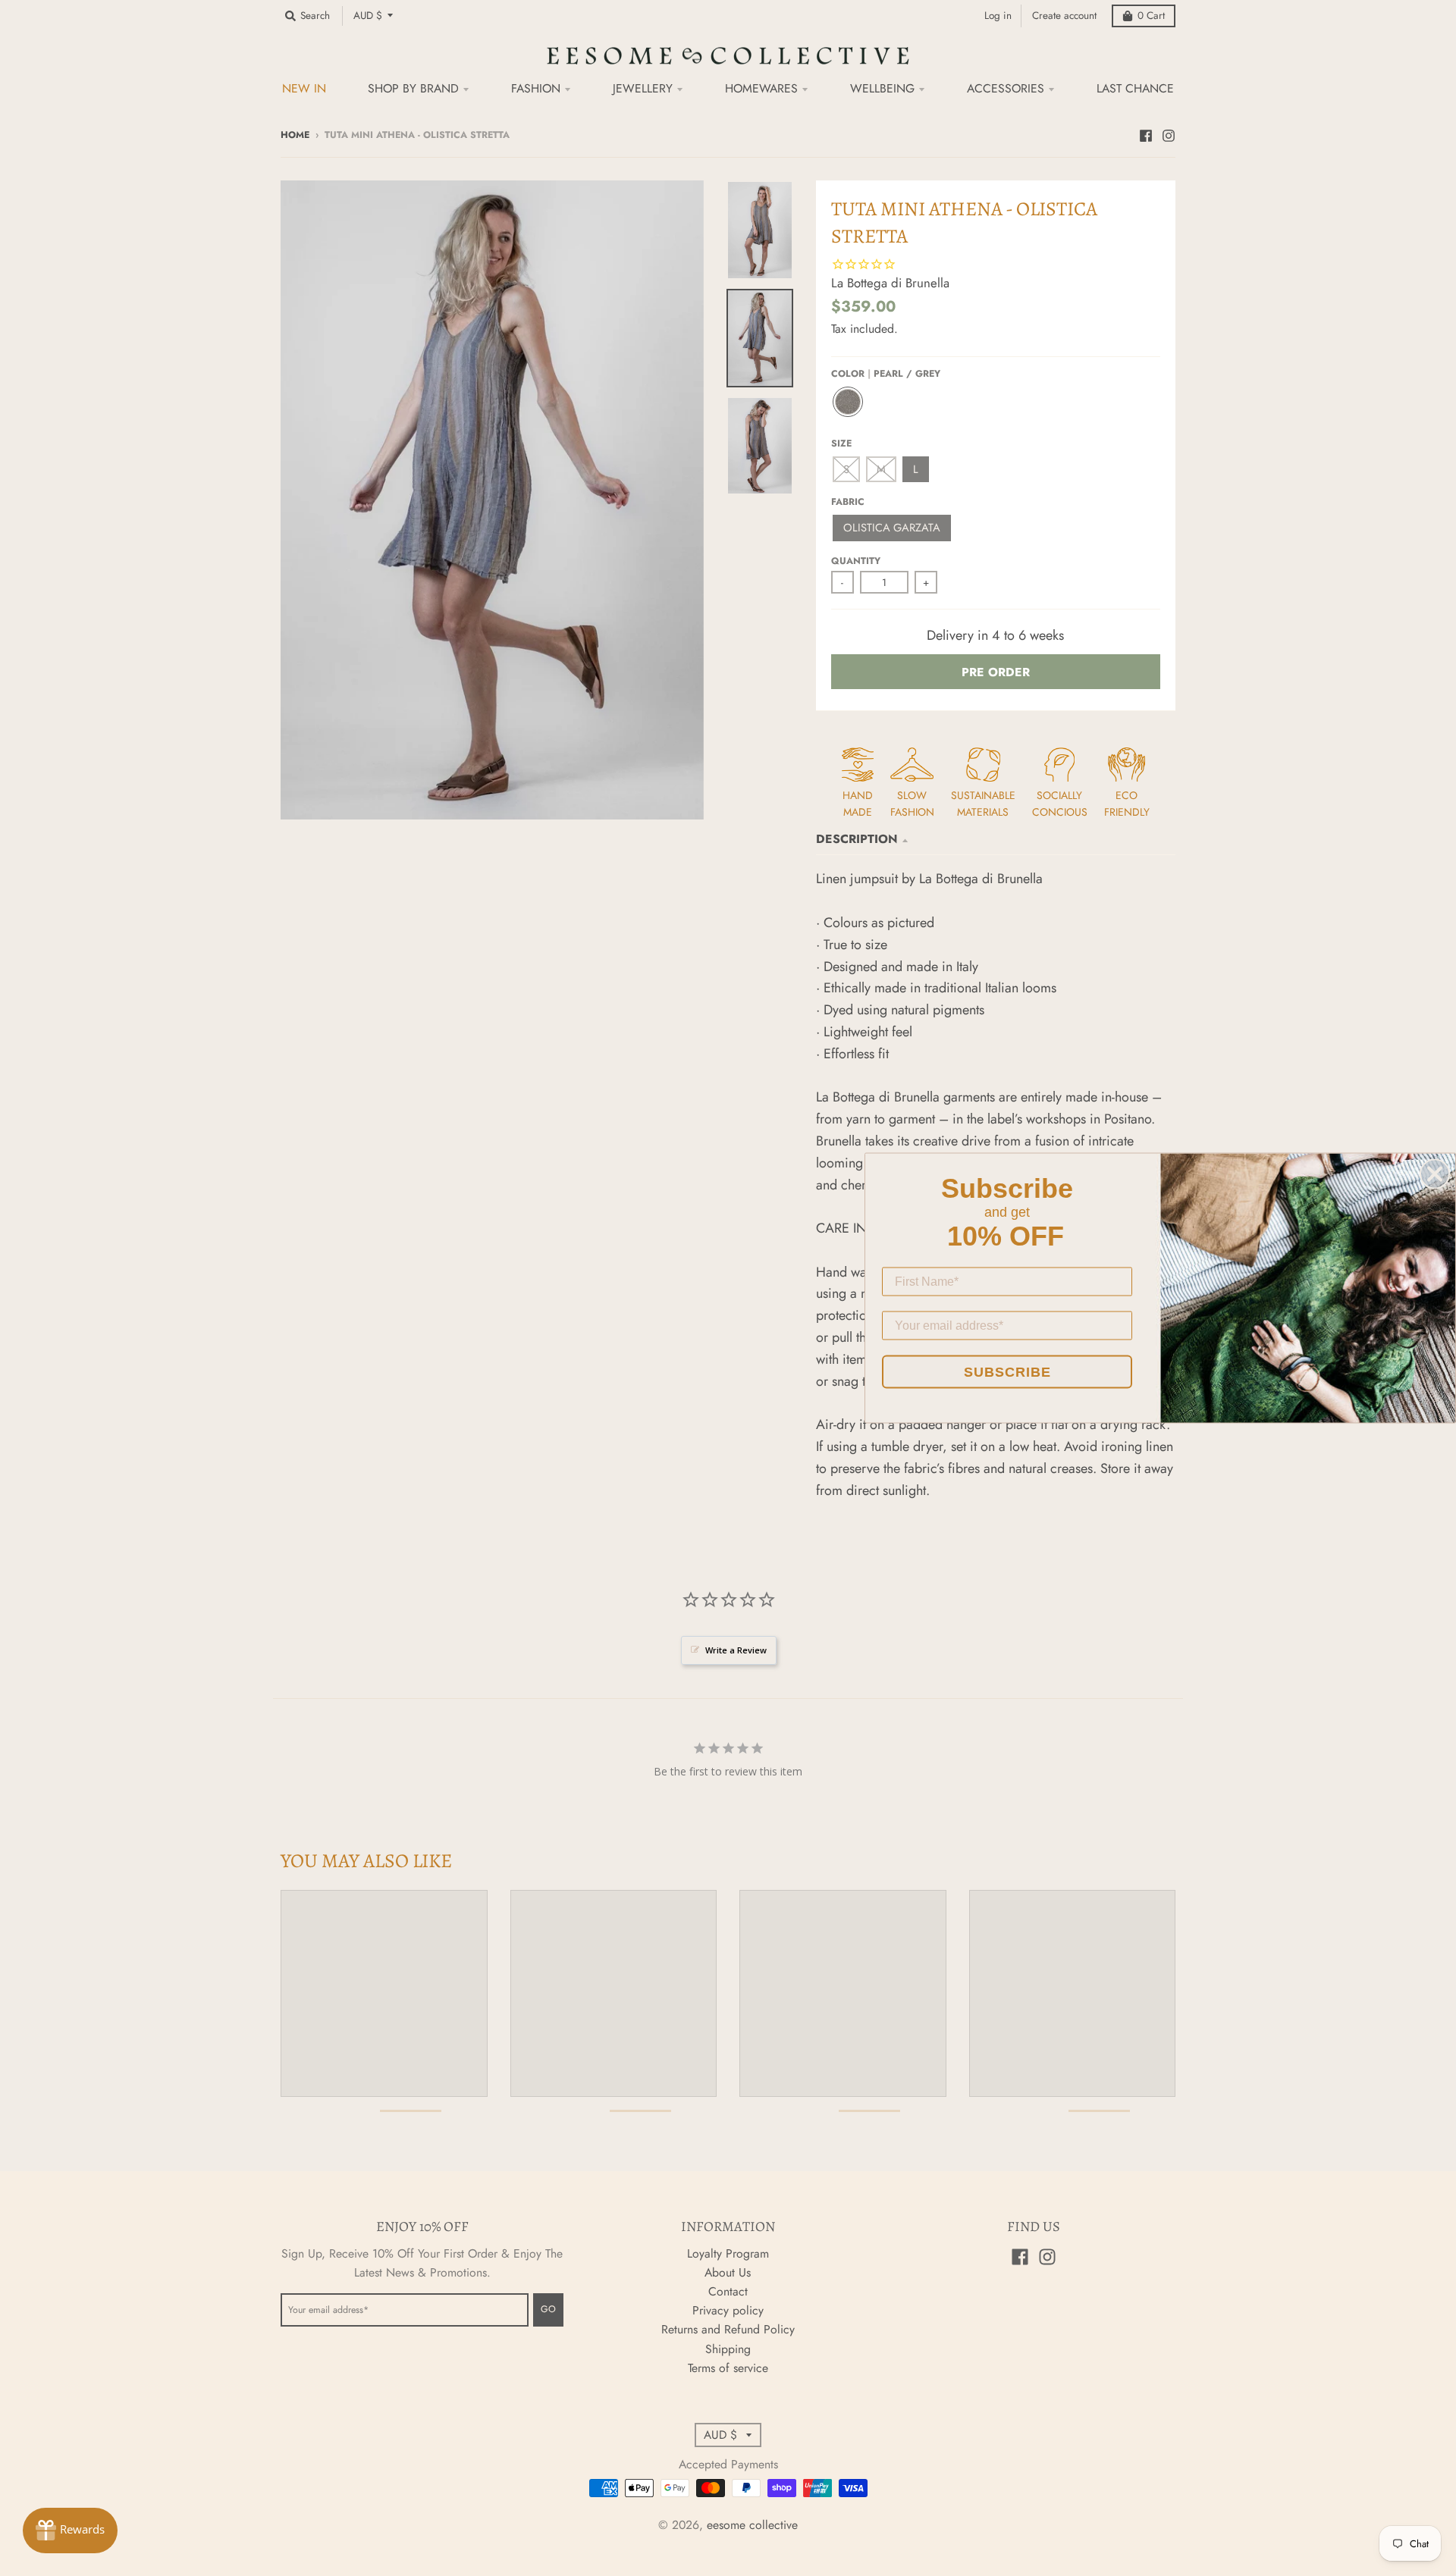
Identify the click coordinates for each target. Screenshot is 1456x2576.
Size (841, 443)
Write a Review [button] (736, 1650)
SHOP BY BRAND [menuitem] (413, 88)
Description (857, 839)
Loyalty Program (728, 2253)
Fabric (848, 502)
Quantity (856, 561)
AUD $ (368, 16)
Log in (998, 16)
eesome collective (752, 2525)
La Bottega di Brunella (890, 283)
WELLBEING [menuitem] (882, 88)
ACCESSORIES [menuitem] (1006, 88)
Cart (1151, 16)
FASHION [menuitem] (536, 88)
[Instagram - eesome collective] (1169, 134)
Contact (728, 2291)
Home (295, 135)
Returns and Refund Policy (728, 2329)
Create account (1064, 16)
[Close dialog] (1435, 1174)
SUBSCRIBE (1007, 1372)
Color (886, 374)
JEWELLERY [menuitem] (643, 88)
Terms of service (728, 2368)
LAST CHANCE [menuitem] (1135, 88)
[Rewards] (70, 2531)
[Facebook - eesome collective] (1146, 134)
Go (548, 2309)
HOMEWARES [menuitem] (761, 88)
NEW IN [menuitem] (304, 88)
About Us (728, 2272)
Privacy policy (728, 2310)
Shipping (728, 2349)
